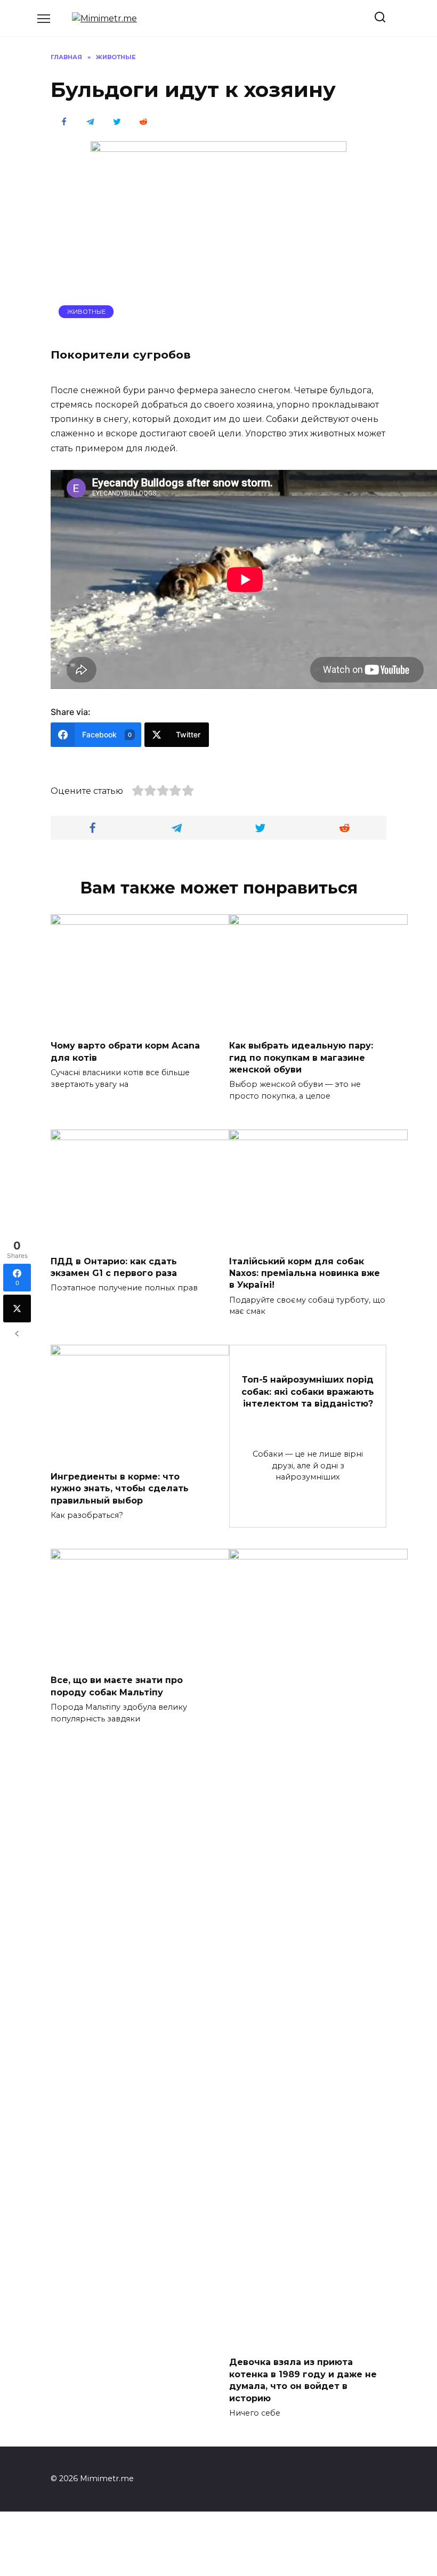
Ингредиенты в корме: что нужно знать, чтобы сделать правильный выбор (120, 1488)
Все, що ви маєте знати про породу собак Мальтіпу (117, 1686)
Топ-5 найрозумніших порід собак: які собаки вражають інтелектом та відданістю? (308, 1392)
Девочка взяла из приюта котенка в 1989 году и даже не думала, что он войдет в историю (303, 2380)
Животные (86, 312)
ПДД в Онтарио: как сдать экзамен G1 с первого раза (114, 1267)
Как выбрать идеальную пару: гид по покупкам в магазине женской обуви (301, 1058)
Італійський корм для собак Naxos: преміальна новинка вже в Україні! (305, 1273)
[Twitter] (17, 1309)
